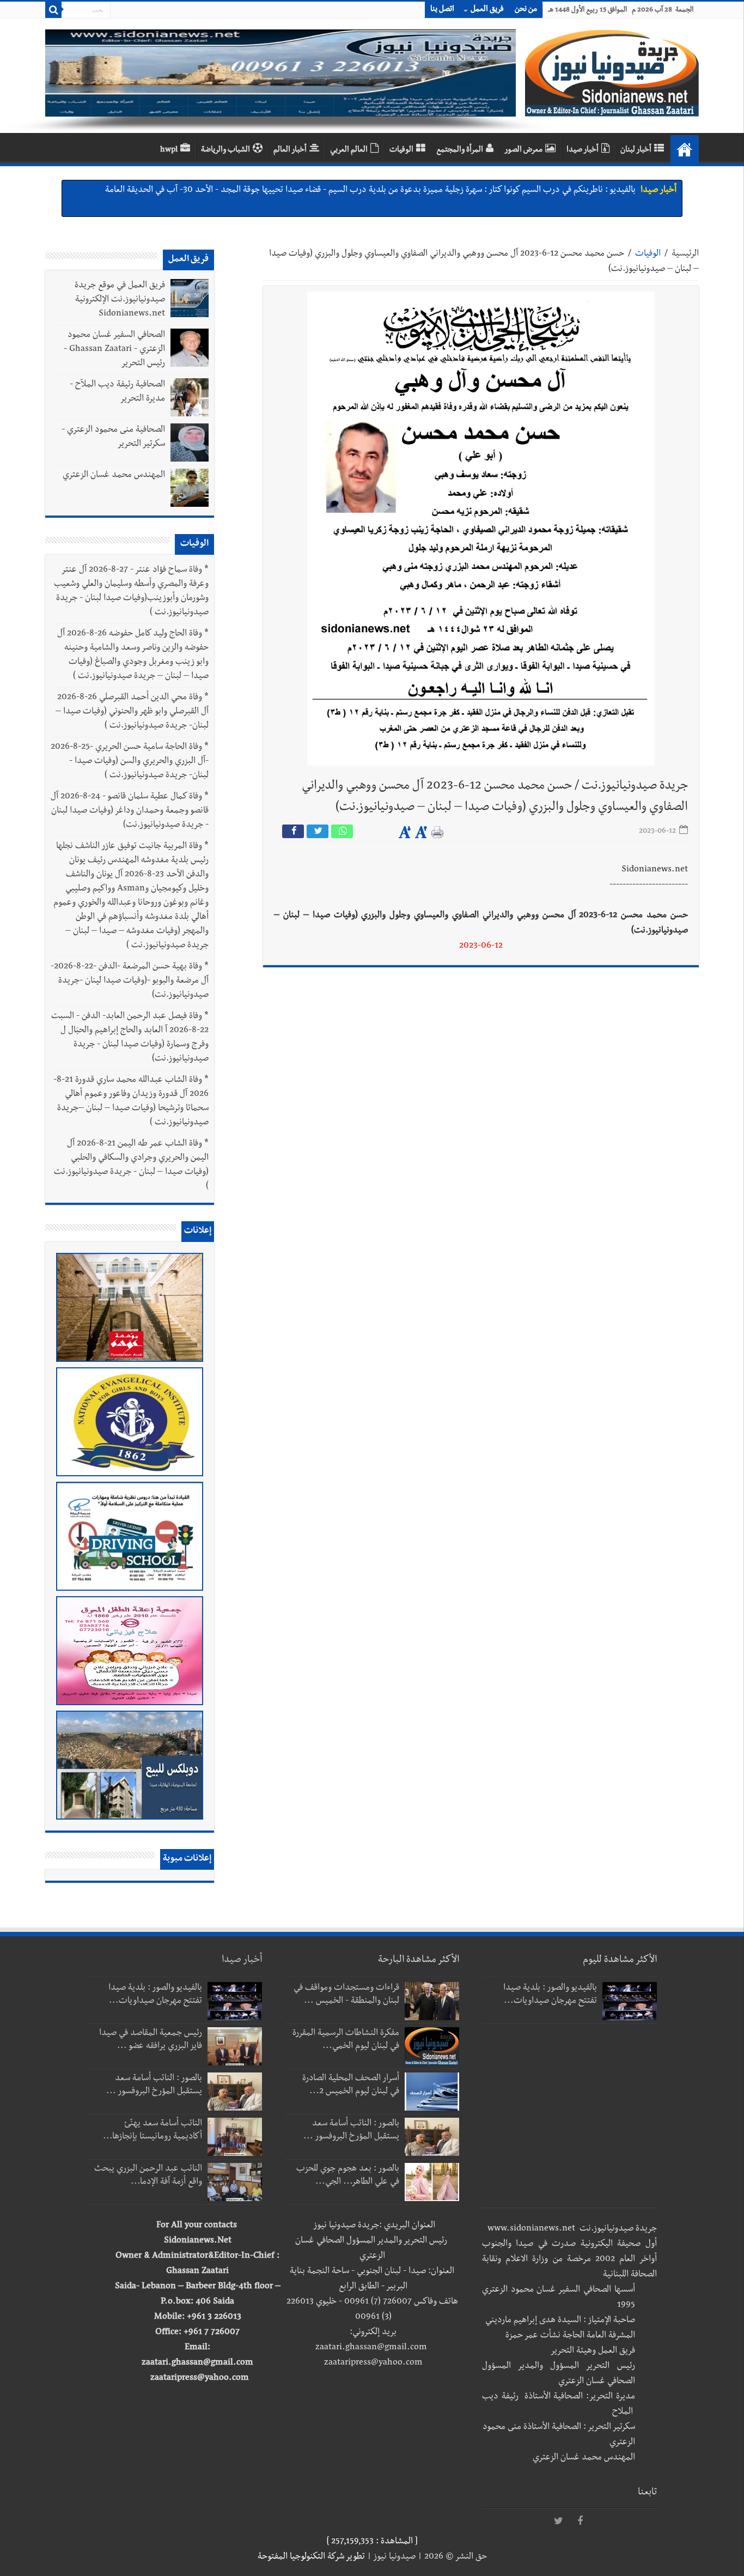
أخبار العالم (290, 150)
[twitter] (558, 2522)
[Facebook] (580, 2522)
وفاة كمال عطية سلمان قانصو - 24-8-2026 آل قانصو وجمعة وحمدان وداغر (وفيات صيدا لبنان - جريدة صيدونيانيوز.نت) (130, 811)
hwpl (169, 150)
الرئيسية (685, 254)
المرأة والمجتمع (460, 150)
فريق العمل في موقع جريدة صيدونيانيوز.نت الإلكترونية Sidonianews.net (120, 300)
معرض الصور (523, 150)
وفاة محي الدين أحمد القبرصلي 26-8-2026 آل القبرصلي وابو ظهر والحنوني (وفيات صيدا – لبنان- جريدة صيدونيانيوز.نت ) (132, 712)
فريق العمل (487, 10)
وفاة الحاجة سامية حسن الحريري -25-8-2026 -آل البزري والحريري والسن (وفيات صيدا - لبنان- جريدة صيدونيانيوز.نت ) (130, 762)
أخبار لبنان (636, 150)
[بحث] (53, 10)
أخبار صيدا (583, 150)
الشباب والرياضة (225, 150)
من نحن (526, 10)
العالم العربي (349, 150)
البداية (685, 149)
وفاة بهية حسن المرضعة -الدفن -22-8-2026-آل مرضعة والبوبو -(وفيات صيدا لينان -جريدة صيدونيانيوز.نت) (130, 981)
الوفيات (401, 150)
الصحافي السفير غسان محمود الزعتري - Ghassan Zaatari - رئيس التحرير (114, 350)
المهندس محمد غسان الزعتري (114, 476)
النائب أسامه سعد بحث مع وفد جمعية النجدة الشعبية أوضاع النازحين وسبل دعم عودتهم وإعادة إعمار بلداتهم (452, 191)
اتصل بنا (442, 10)
